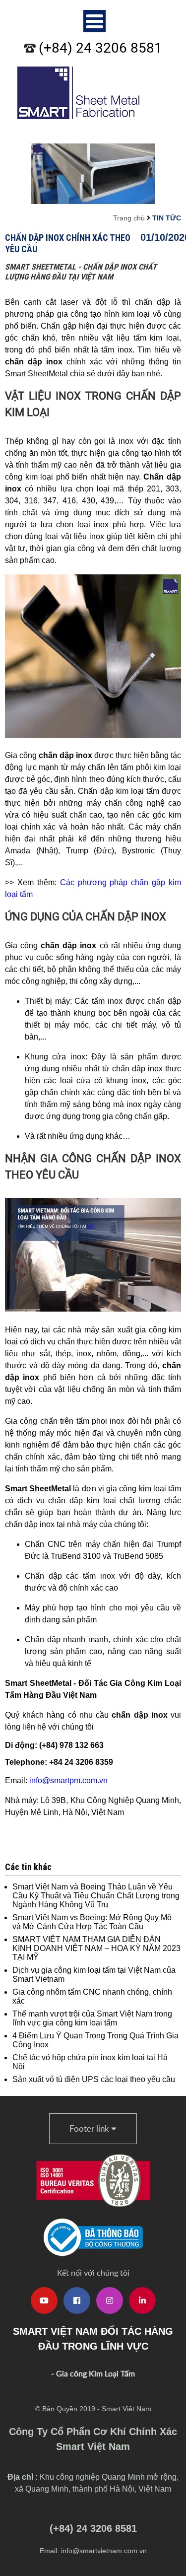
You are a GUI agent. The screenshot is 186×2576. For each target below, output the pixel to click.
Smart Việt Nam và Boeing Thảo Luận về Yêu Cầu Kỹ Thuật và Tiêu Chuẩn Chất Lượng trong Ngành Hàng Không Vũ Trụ (96, 1896)
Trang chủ (129, 218)
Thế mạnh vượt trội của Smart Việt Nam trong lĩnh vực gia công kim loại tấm (92, 2018)
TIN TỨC (167, 218)
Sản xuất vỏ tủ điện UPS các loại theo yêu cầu (94, 2079)
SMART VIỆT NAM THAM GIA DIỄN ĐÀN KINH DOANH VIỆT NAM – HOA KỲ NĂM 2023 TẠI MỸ (96, 1948)
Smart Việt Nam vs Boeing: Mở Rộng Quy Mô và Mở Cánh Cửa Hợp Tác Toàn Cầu (92, 1922)
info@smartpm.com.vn (68, 1780)
